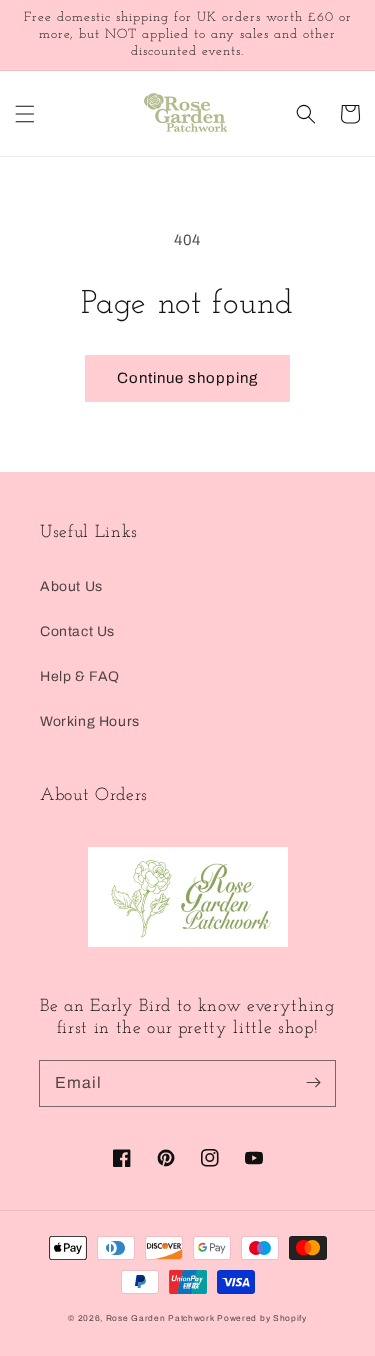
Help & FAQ (80, 676)
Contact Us (77, 631)
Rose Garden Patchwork (160, 1318)
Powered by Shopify (262, 1318)
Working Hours (90, 721)
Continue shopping (187, 378)
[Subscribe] (313, 1083)
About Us (71, 586)
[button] (25, 114)
